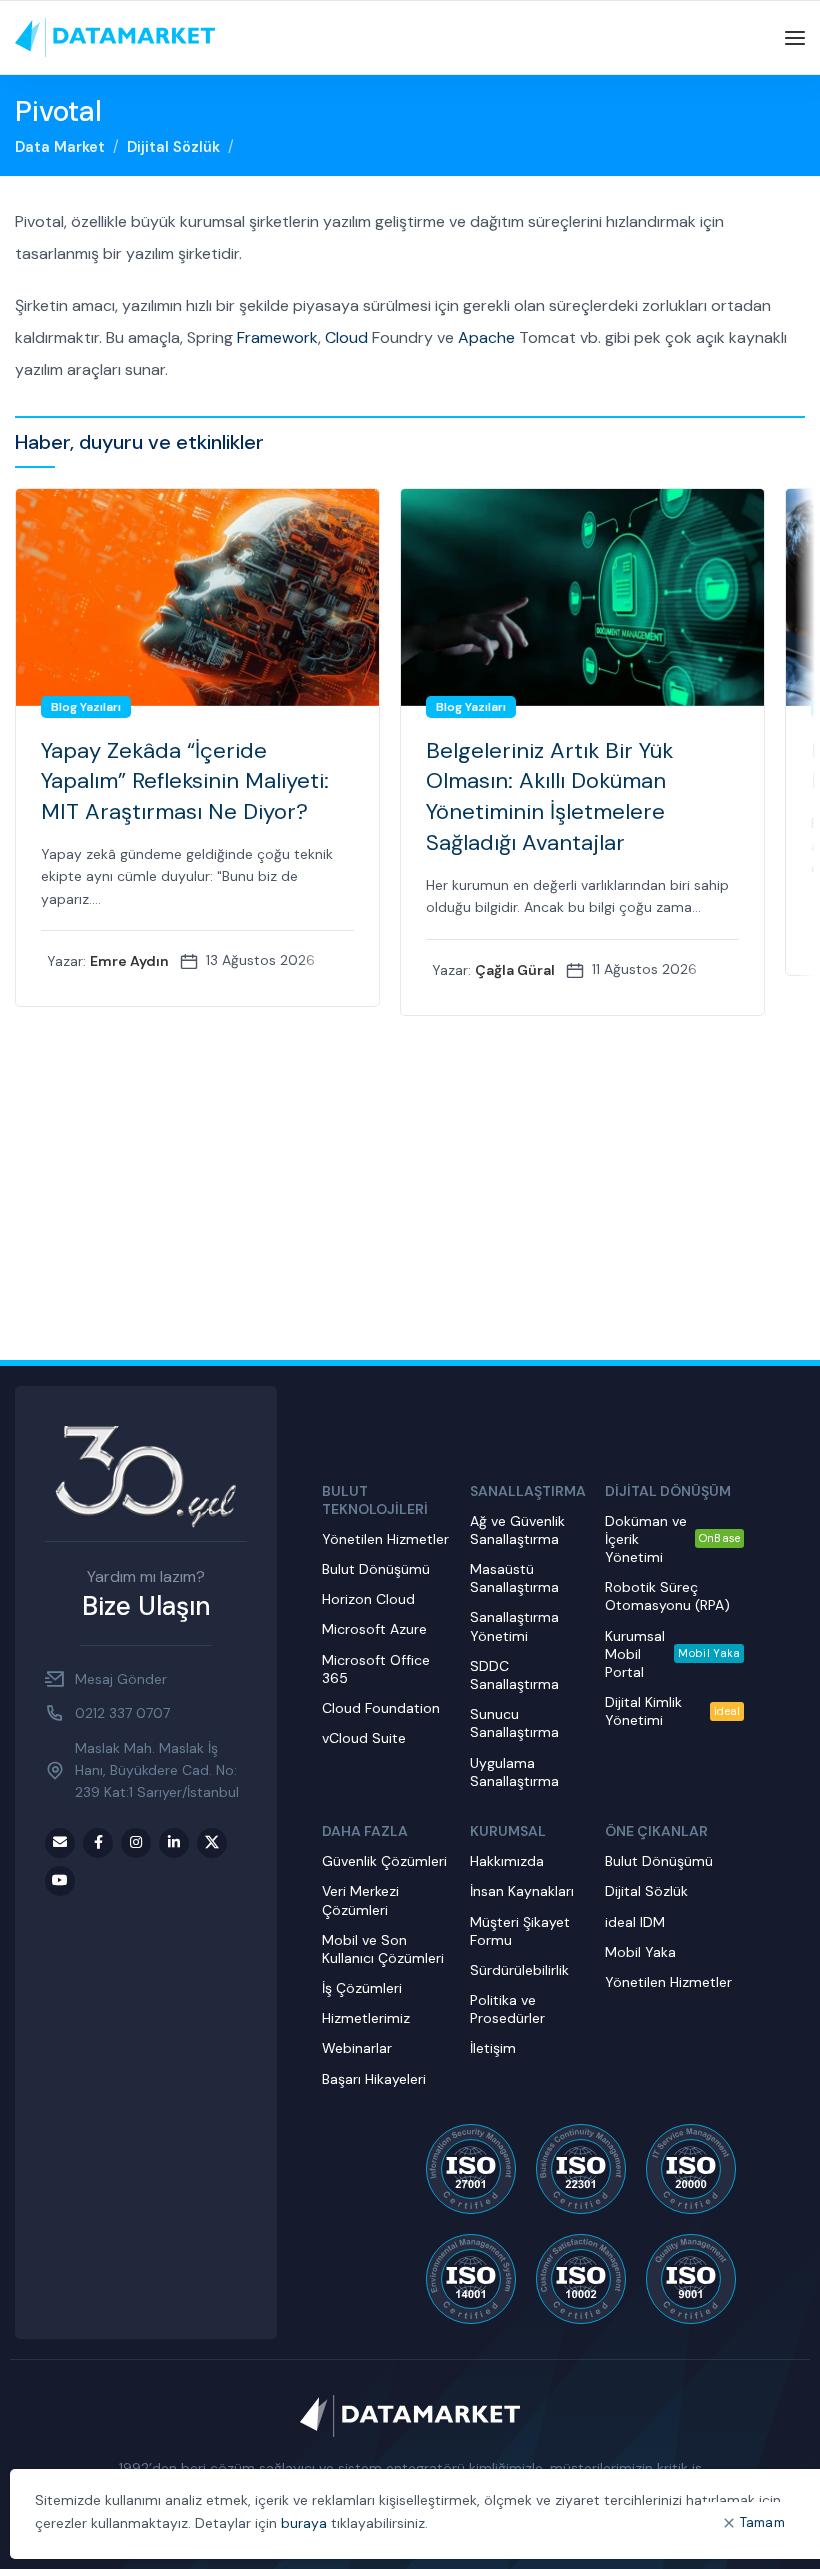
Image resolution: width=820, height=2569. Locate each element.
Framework (277, 337)
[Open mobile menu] (795, 38)
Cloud (346, 337)
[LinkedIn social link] (174, 1843)
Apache (486, 337)
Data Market (60, 147)
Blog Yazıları (86, 707)
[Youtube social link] (60, 1881)
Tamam (763, 2522)
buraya (304, 2523)
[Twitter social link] (212, 1843)
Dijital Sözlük (173, 147)
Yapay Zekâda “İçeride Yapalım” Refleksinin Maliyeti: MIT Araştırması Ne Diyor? (185, 781)
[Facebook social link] (98, 1843)
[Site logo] (115, 37)
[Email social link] (60, 1843)
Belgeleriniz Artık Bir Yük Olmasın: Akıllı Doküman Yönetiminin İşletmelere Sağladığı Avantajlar (549, 796)
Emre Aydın (129, 961)
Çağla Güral (515, 970)
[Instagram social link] (136, 1843)
